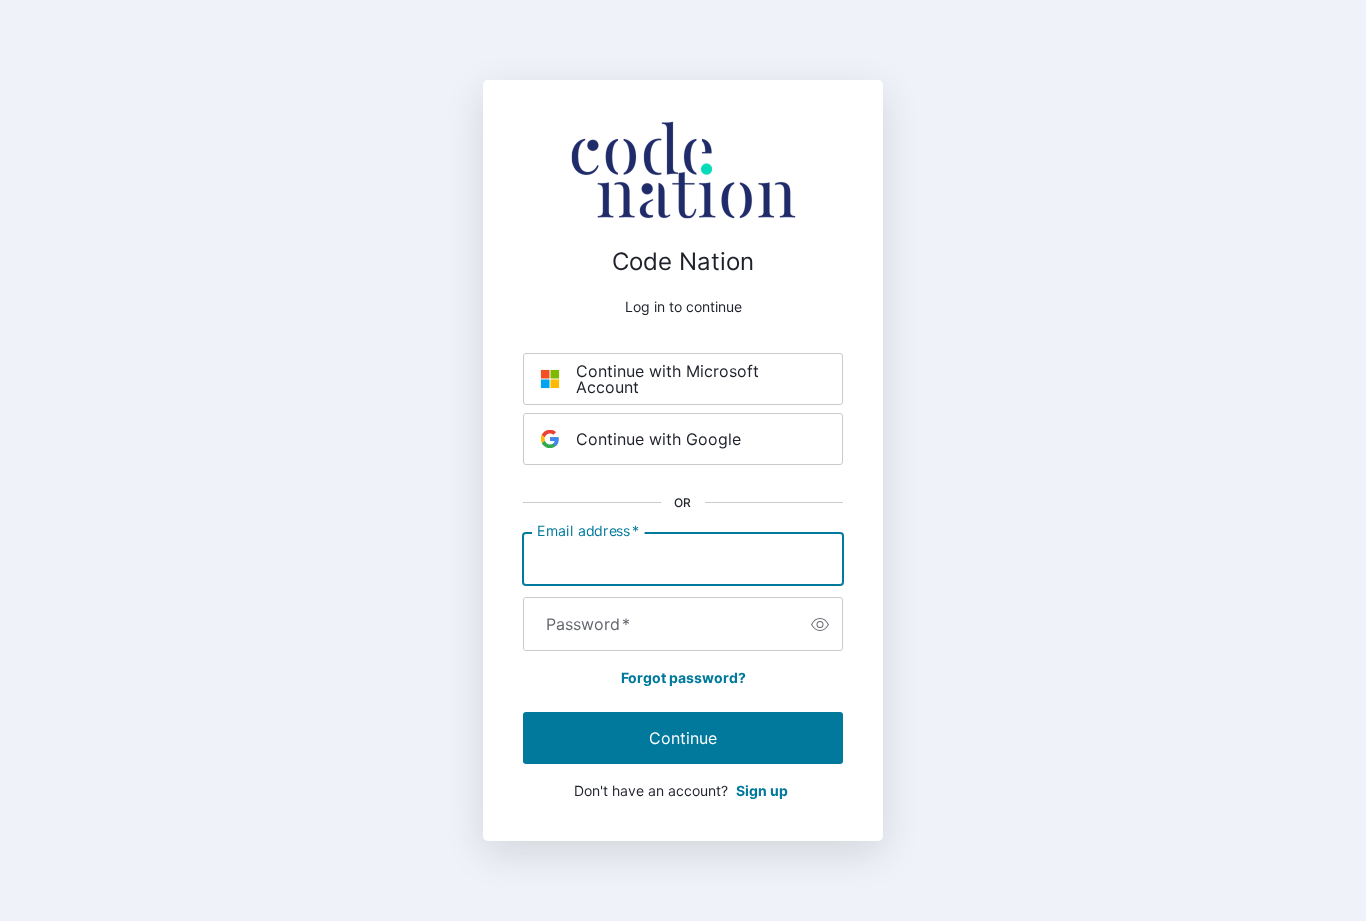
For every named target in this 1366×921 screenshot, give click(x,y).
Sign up (762, 790)
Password (588, 624)
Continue (683, 738)
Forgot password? (683, 677)
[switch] (820, 624)
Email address (588, 531)
